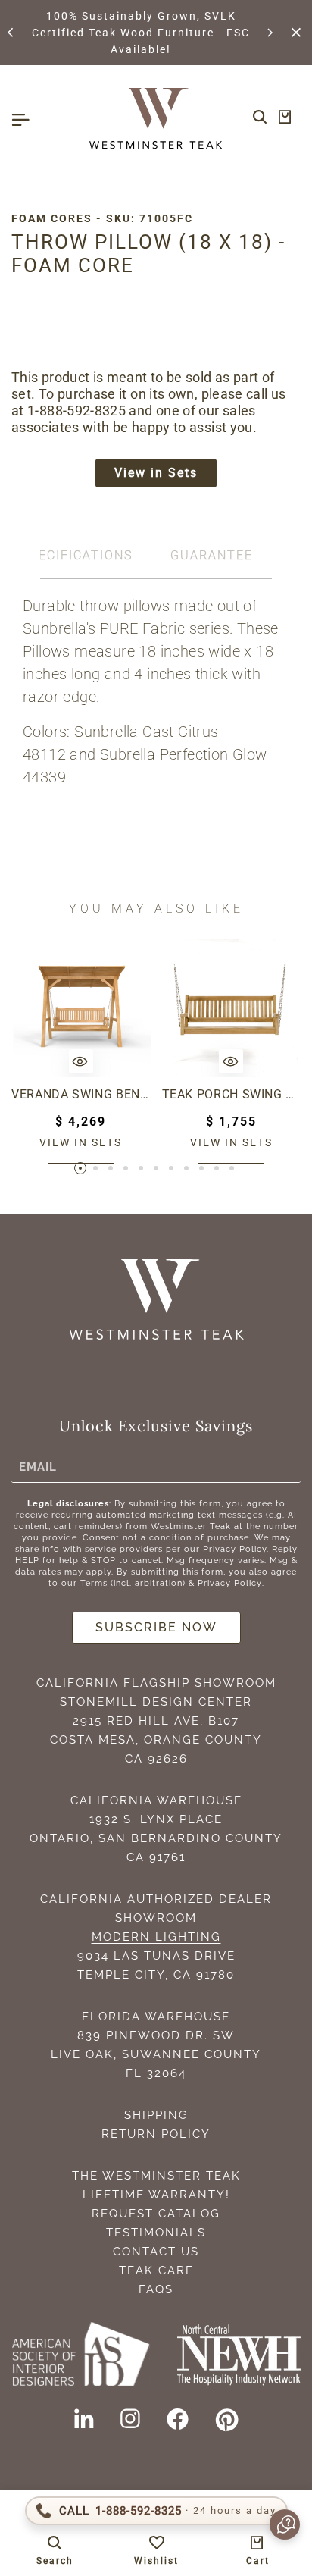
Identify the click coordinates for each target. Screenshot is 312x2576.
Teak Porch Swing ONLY (232, 1094)
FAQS (156, 2289)
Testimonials (156, 2233)
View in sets (81, 1142)
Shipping (156, 2115)
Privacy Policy (230, 1583)
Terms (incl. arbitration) (133, 1583)
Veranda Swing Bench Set (81, 1094)
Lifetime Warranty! (156, 2195)
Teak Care (156, 2270)
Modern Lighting (156, 1937)
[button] (11, 33)
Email (38, 1466)
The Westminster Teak (156, 2176)
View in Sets (156, 473)
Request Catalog (156, 2214)
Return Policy (156, 2134)
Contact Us (156, 2252)
